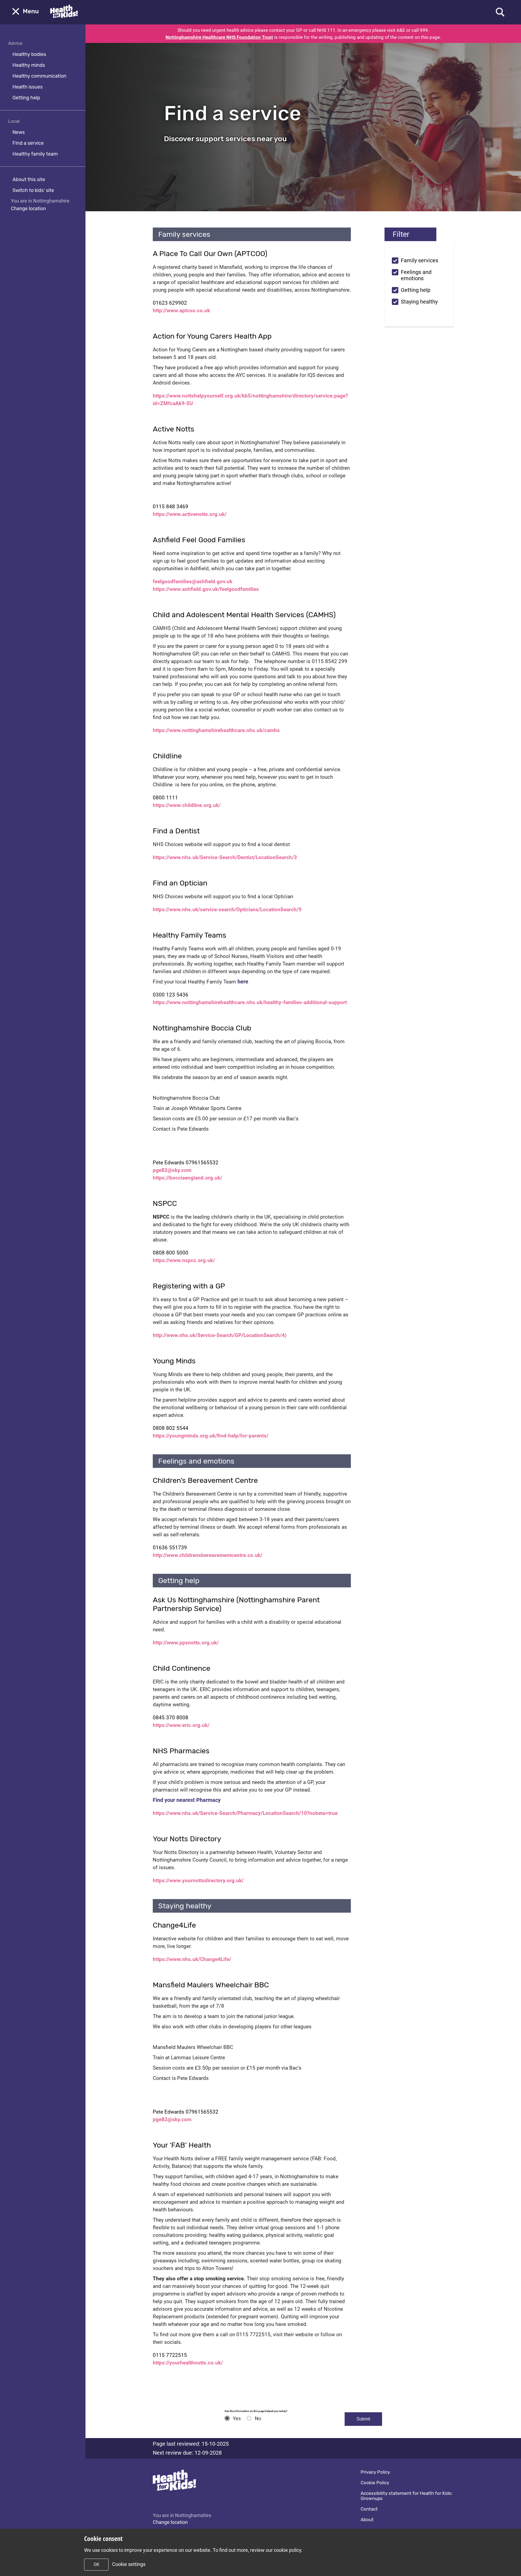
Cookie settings (129, 2564)
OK (96, 2564)
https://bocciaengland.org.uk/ (188, 1178)
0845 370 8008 (171, 1718)
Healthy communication (39, 76)
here (243, 982)
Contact (369, 2509)
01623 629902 (170, 303)
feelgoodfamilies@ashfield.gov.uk (193, 581)
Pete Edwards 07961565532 (186, 1163)
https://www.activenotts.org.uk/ (190, 514)
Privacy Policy (375, 2472)
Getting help (26, 98)
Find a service (28, 143)
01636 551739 (170, 1548)
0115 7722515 (170, 2355)
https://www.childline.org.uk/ (187, 805)
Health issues (28, 87)
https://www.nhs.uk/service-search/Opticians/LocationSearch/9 (227, 909)
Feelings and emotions (418, 275)
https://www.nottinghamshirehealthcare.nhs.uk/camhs (216, 730)
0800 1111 (165, 798)
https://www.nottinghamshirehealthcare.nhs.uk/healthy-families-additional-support (250, 1002)
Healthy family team (35, 154)
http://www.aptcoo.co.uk (181, 310)
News (19, 132)
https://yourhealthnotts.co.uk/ (188, 2363)
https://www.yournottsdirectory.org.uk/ (198, 1880)
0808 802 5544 (171, 1428)
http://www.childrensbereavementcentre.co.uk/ (208, 1555)
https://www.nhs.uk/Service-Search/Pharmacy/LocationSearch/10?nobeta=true (245, 1813)
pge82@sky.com (172, 1170)
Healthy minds (29, 65)
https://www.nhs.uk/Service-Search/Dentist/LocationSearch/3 (225, 857)
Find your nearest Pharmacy (187, 1800)
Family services (420, 261)
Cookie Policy (375, 2483)
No (258, 2419)
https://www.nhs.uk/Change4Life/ (192, 1959)
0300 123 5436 (171, 995)
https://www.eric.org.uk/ (181, 1725)
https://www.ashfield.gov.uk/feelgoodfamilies (206, 589)
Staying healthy (419, 302)
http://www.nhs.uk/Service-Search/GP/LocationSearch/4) (220, 1335)
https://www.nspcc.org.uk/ (184, 1260)
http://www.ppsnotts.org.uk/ (186, 1643)
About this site (29, 179)
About (367, 2520)
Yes (237, 2419)
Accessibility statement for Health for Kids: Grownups (406, 2496)
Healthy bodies (29, 54)
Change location (28, 208)
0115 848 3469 (171, 507)
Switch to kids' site (33, 190)
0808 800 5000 (171, 1253)
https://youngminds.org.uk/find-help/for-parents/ (211, 1436)
